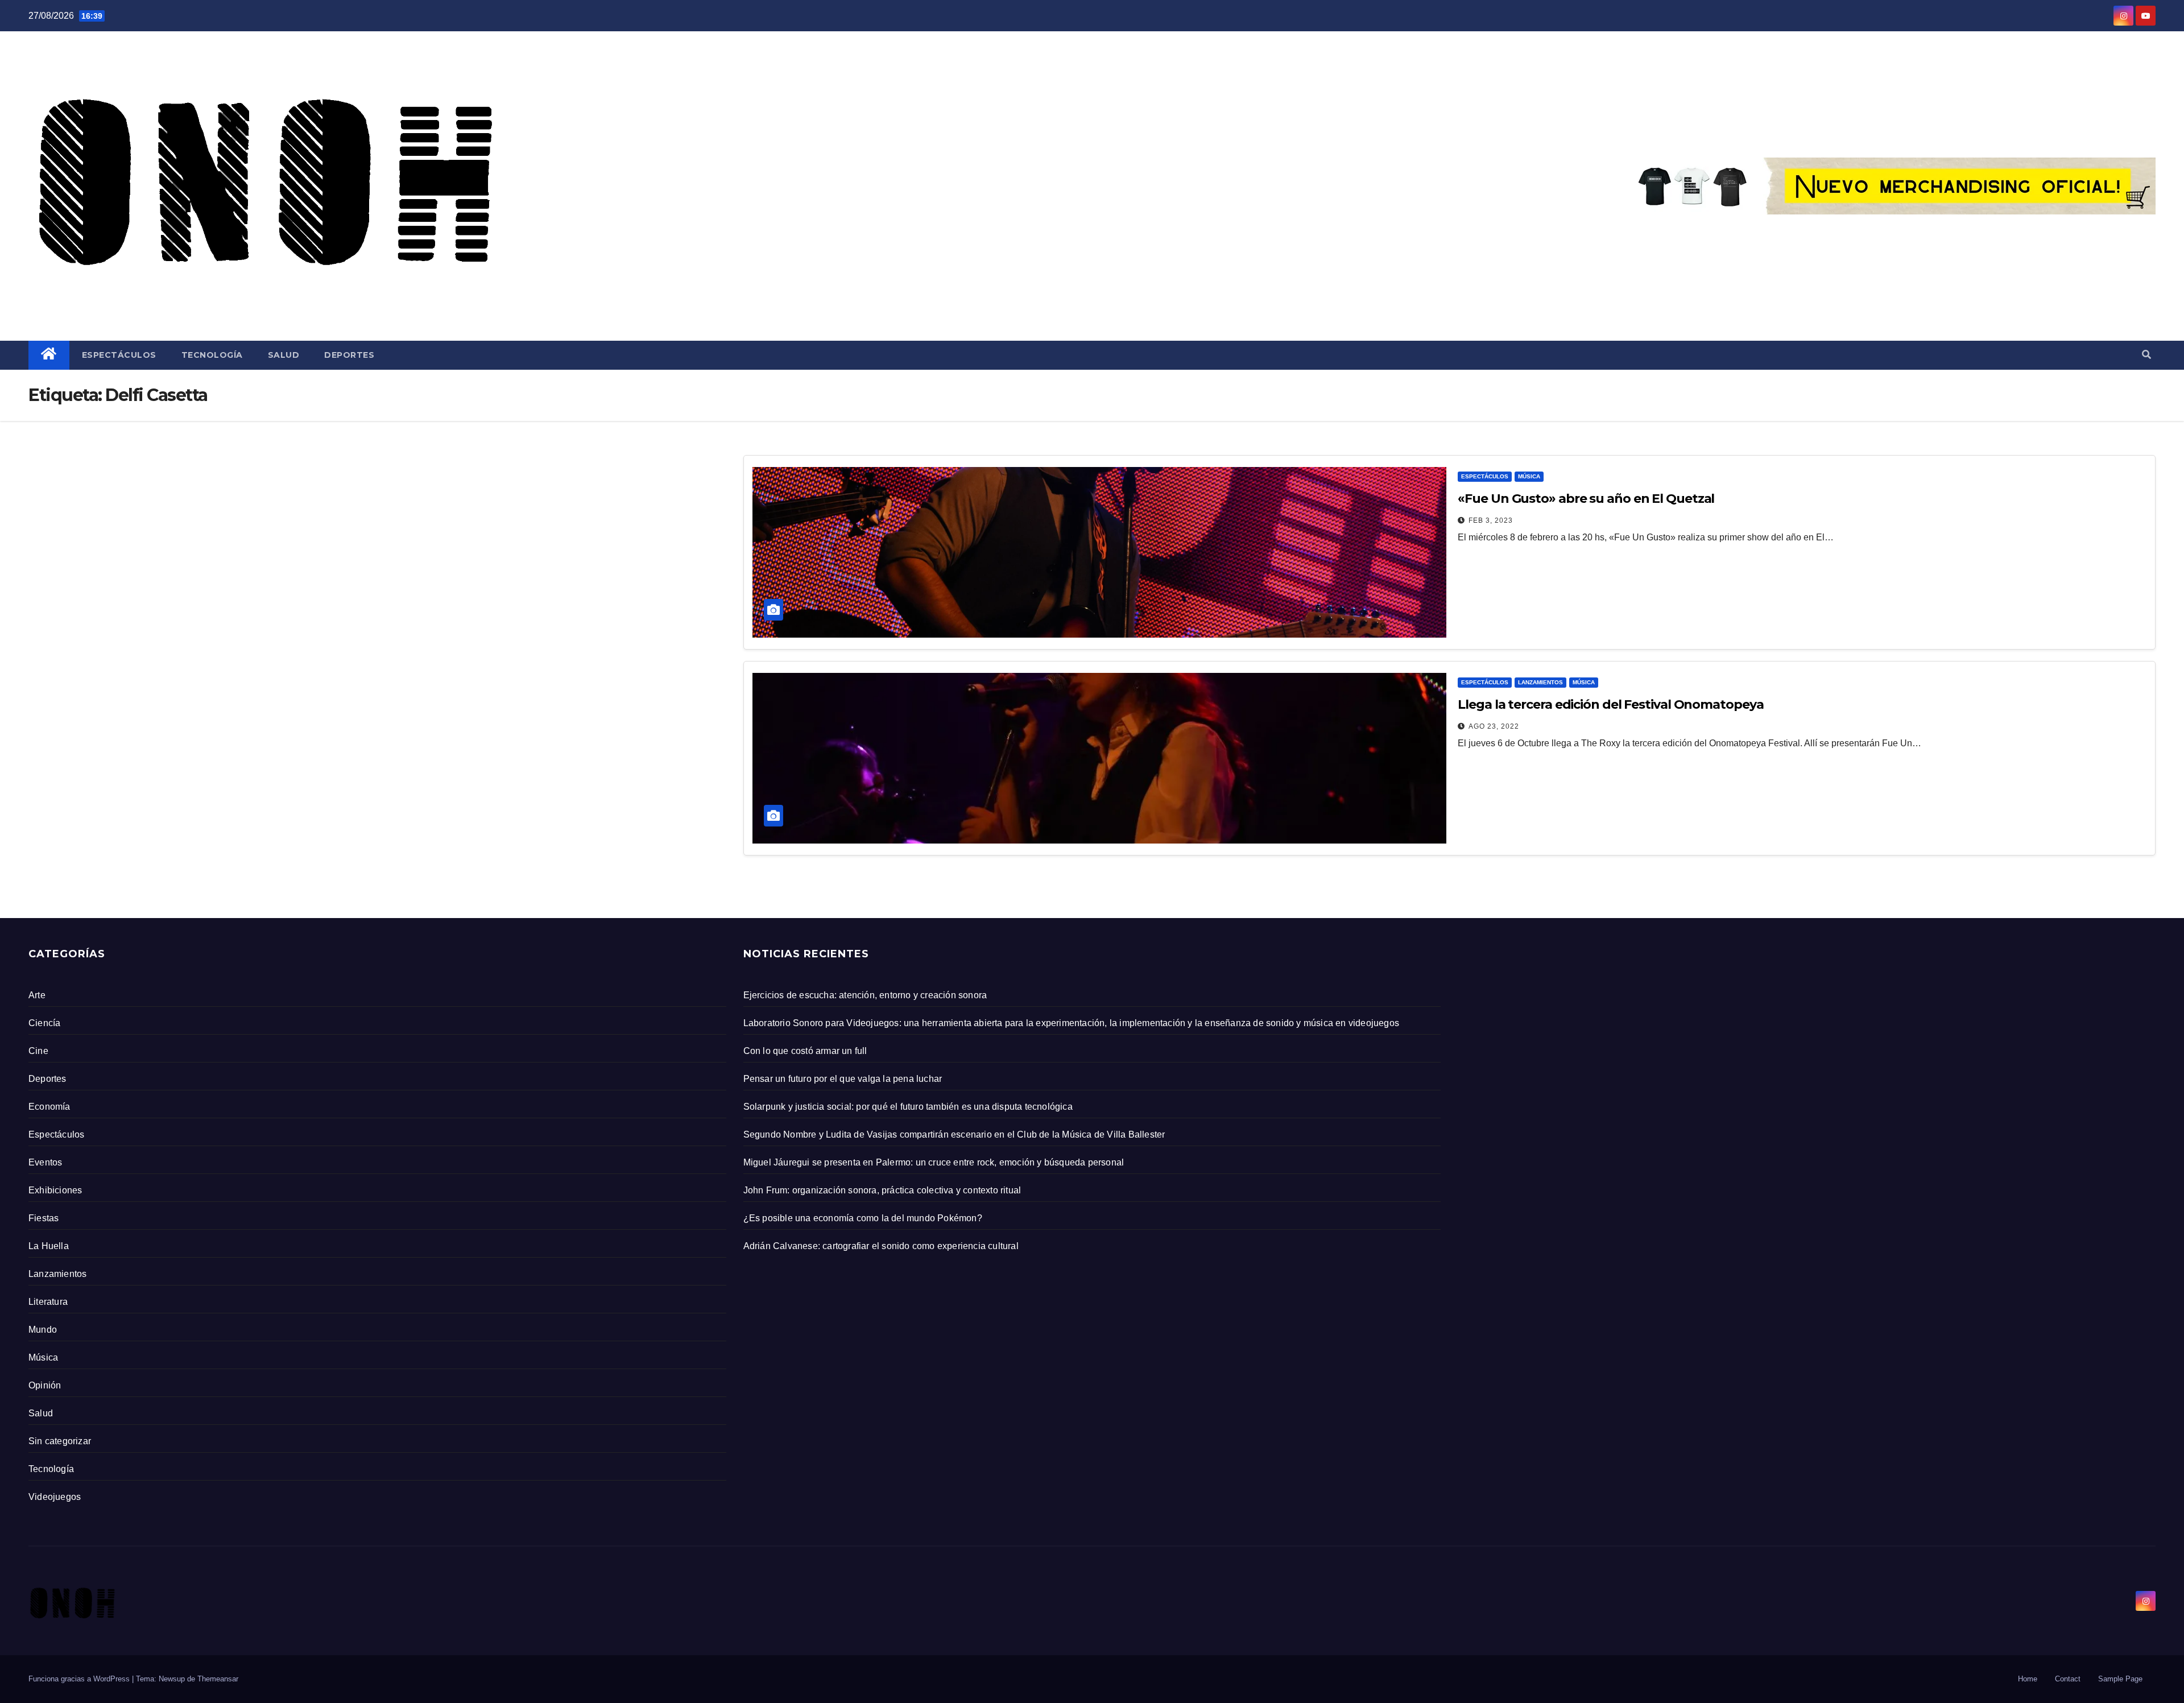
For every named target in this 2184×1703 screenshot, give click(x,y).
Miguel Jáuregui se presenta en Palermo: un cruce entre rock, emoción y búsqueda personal (934, 1162)
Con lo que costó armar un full (805, 1051)
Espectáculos (119, 355)
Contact (2068, 1679)
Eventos (45, 1162)
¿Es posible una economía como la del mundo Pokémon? (863, 1218)
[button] (2146, 355)
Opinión (45, 1385)
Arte (37, 995)
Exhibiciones (55, 1190)
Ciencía (44, 1023)
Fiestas (44, 1218)
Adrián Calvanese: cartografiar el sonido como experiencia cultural (881, 1246)
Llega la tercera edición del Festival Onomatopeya (1610, 704)
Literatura (48, 1302)
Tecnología (212, 355)
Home (2028, 1679)
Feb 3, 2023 (1491, 520)
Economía (49, 1107)
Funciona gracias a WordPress (80, 1679)
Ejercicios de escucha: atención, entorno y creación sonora (865, 995)
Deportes (349, 355)
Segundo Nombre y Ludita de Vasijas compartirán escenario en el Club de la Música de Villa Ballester (954, 1134)
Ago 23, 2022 (1494, 726)
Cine (38, 1051)
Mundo (43, 1330)
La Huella (49, 1246)
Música (1529, 476)
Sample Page (2120, 1679)
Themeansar (218, 1679)
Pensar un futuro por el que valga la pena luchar (843, 1079)
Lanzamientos (1540, 682)
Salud (284, 355)
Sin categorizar (60, 1441)
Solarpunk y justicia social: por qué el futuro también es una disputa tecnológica (908, 1107)
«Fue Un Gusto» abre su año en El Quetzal (1586, 499)
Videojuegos (55, 1497)
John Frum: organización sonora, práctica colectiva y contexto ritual (882, 1190)
